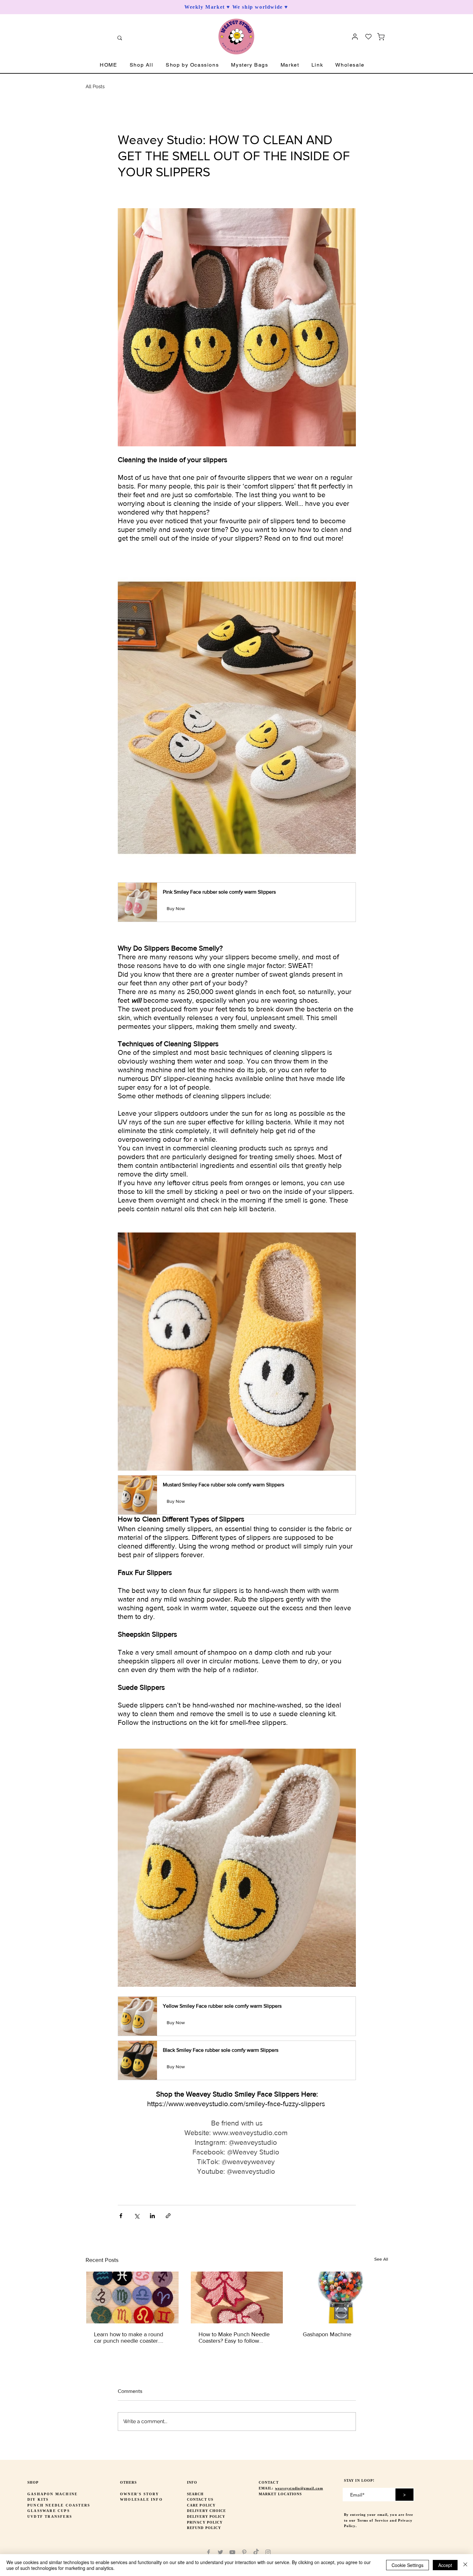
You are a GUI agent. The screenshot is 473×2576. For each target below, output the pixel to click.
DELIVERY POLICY (206, 2516)
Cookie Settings (408, 2565)
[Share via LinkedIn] (152, 2216)
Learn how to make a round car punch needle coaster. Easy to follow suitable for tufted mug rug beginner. (129, 2338)
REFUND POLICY (204, 2528)
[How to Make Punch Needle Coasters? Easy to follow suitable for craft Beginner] (237, 2297)
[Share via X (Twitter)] (137, 2216)
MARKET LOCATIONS (280, 2494)
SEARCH (195, 2494)
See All (381, 2259)
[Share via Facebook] (121, 2216)
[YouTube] (232, 2552)
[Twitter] (220, 2552)
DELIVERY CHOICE (207, 2511)
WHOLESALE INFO (141, 2499)
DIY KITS (38, 2499)
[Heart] (368, 37)
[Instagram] (268, 2552)
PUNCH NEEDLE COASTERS (59, 2505)
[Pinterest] (244, 2552)
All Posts (95, 87)
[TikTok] (256, 2552)
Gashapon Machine (327, 2334)
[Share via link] (168, 2216)
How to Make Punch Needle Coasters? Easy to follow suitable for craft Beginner (234, 2338)
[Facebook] (209, 2552)
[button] (142, 65)
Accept (445, 2565)
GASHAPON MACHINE (52, 2494)
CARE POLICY (201, 2505)
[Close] (465, 2565)
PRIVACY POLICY (205, 2522)
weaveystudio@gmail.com (299, 2488)
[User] (355, 37)
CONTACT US (200, 2499)
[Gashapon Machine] (341, 2297)
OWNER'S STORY (140, 2494)
